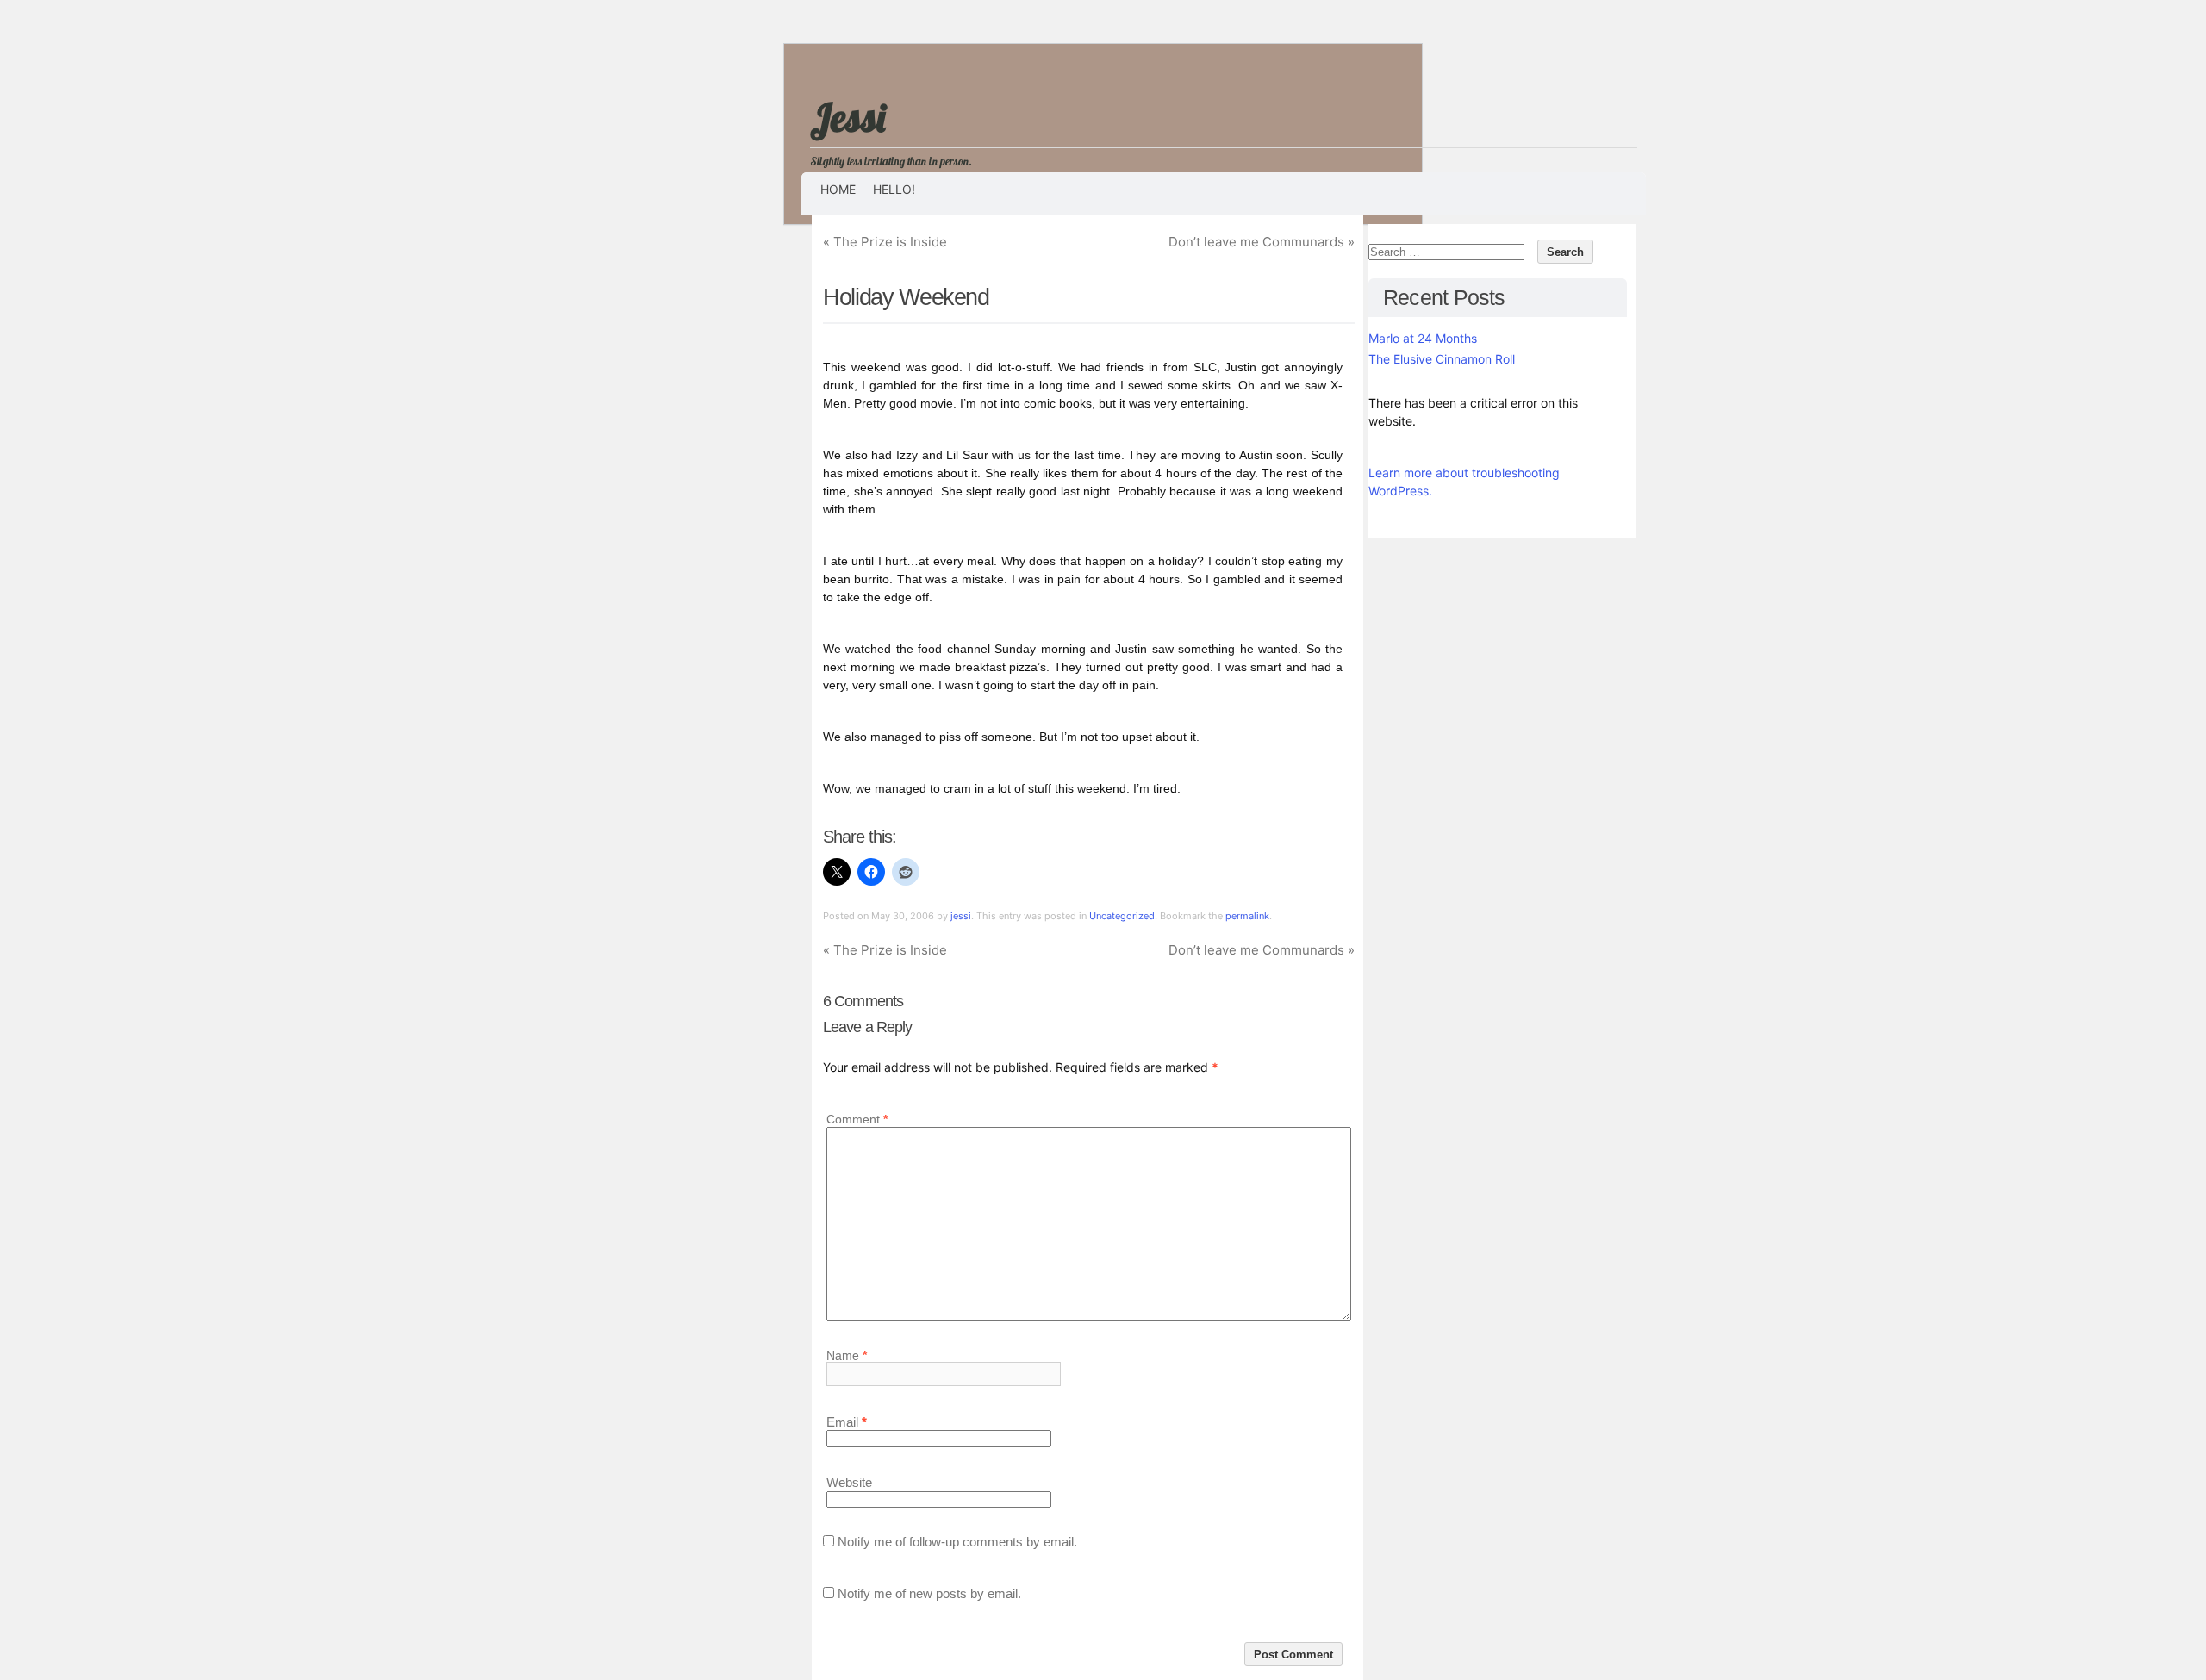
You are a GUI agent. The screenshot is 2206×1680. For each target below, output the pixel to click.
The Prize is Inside (885, 242)
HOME (838, 189)
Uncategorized (1122, 916)
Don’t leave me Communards (1262, 242)
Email (847, 1422)
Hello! (894, 189)
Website (849, 1483)
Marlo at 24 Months (1423, 338)
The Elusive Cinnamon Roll (1442, 359)
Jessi (848, 117)
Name (847, 1355)
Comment (857, 1120)
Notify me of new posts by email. (929, 1593)
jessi (961, 916)
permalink (1247, 916)
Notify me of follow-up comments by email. (957, 1542)
